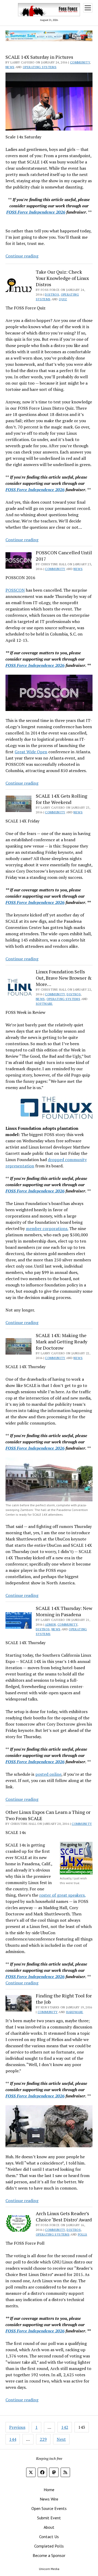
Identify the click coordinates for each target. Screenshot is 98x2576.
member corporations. (47, 1228)
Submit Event (49, 2518)
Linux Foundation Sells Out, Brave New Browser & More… (64, 978)
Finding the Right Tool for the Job (64, 1999)
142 (65, 2427)
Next (61, 2439)
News (10, 67)
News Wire (49, 2499)
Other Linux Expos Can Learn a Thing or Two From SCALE (48, 1815)
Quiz (63, 299)
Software (44, 1004)
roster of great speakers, (62, 1895)
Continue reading (22, 256)
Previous (17, 2427)
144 (13, 2439)
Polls (83, 2234)
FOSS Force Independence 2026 (36, 212)
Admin (50, 1624)
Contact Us (49, 2537)
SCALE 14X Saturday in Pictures (39, 57)
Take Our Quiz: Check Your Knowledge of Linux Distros (62, 278)
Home (49, 2490)
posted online (48, 1774)
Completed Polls (49, 2546)
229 (43, 2439)
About (49, 2527)
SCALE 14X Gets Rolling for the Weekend (62, 799)
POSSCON (15, 590)
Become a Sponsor (49, 2555)
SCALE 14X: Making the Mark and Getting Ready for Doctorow (62, 1342)
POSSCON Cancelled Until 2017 (64, 556)
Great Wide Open (31, 752)
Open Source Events (49, 2508)
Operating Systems (40, 67)
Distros (52, 294)
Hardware (75, 2012)
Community (80, 62)
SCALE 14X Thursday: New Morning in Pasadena (64, 1611)
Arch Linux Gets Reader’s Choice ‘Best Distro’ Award (64, 2216)
